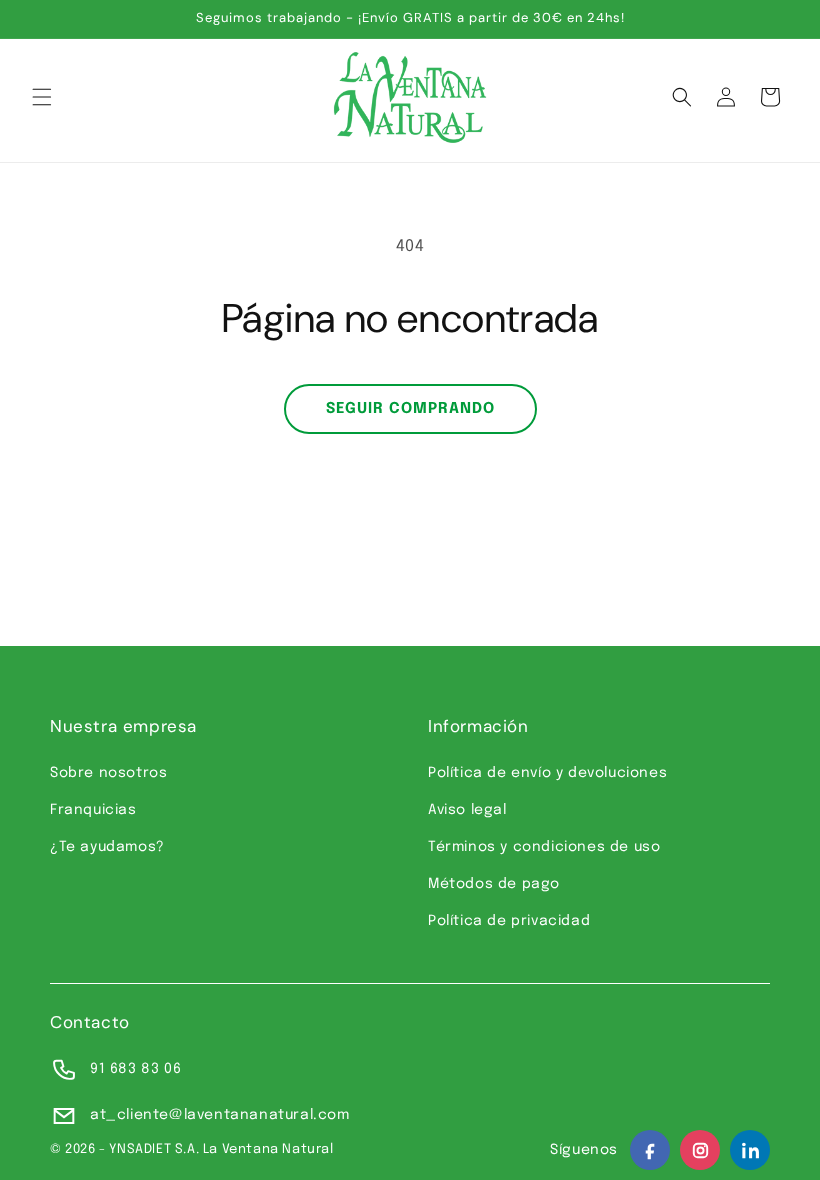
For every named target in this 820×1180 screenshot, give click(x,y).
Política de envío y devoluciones (547, 773)
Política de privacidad (509, 921)
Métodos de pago (494, 884)
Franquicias (93, 810)
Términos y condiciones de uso (544, 847)
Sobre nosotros (108, 773)
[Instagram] (700, 1150)
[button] (42, 97)
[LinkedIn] (750, 1150)
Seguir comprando (410, 409)
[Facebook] (650, 1150)
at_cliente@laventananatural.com (220, 1115)
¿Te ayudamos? (107, 847)
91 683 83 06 (135, 1069)
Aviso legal (467, 810)
